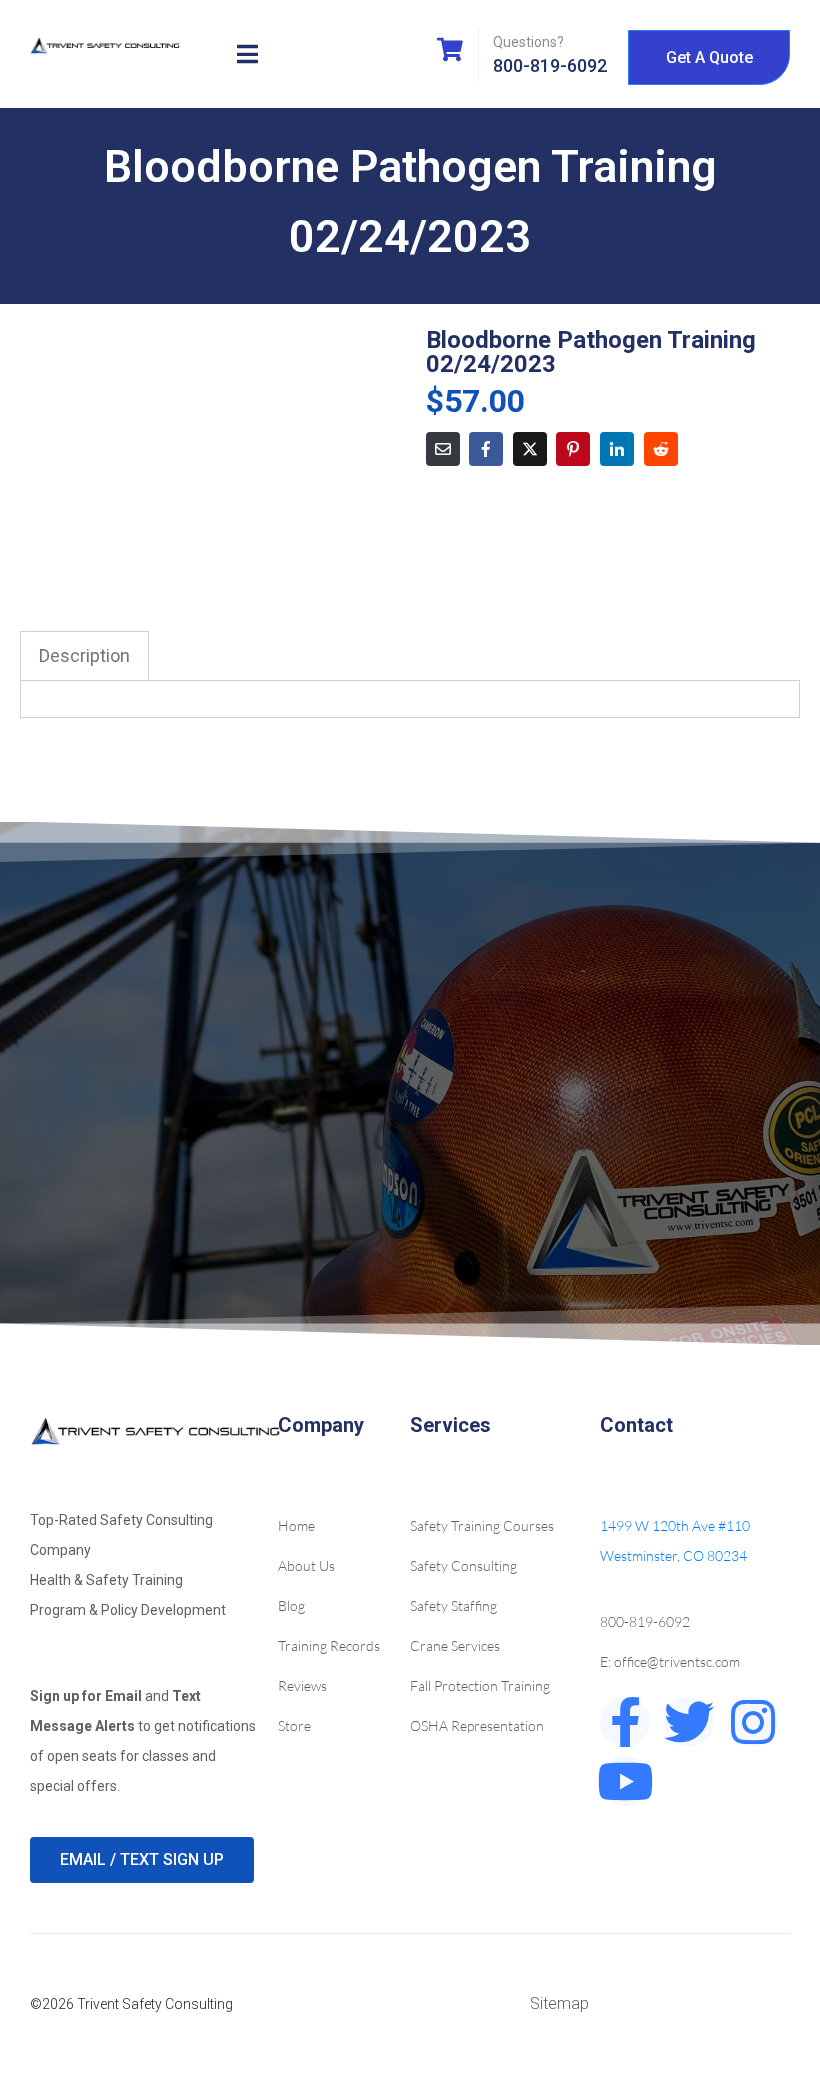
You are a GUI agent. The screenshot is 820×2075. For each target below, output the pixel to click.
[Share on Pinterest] (573, 449)
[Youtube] (625, 1781)
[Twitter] (689, 1722)
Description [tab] (84, 655)
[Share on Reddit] (661, 449)
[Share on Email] (443, 449)
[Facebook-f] (625, 1722)
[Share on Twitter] (530, 449)
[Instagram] (753, 1722)
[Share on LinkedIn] (617, 449)
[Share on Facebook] (486, 449)
